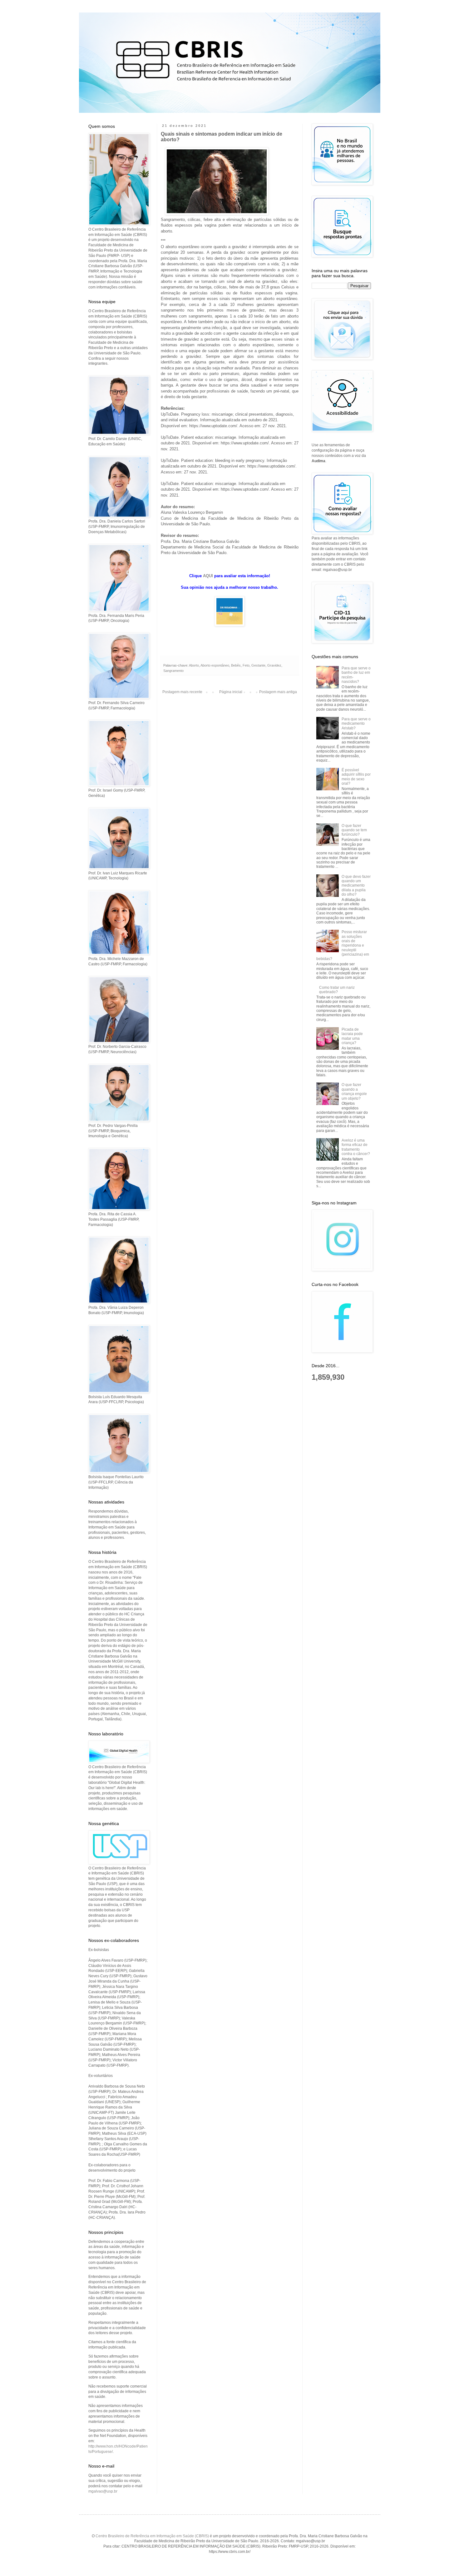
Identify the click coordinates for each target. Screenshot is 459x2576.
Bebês (236, 665)
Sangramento (173, 671)
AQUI (208, 576)
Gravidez (274, 665)
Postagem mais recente (182, 692)
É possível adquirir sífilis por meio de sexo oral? (356, 777)
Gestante (258, 665)
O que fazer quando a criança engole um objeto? (354, 1091)
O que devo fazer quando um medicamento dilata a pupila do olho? (356, 886)
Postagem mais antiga (278, 692)
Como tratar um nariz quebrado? (337, 990)
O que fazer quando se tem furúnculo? (354, 830)
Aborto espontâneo (215, 665)
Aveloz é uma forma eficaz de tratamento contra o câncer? (356, 1147)
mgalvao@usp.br (103, 2491)
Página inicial (231, 692)
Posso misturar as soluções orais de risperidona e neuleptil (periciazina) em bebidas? (343, 945)
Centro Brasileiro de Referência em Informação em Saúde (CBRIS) (152, 2536)
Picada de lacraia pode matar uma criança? (352, 1036)
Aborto (194, 665)
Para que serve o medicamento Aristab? (356, 724)
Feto (246, 665)
